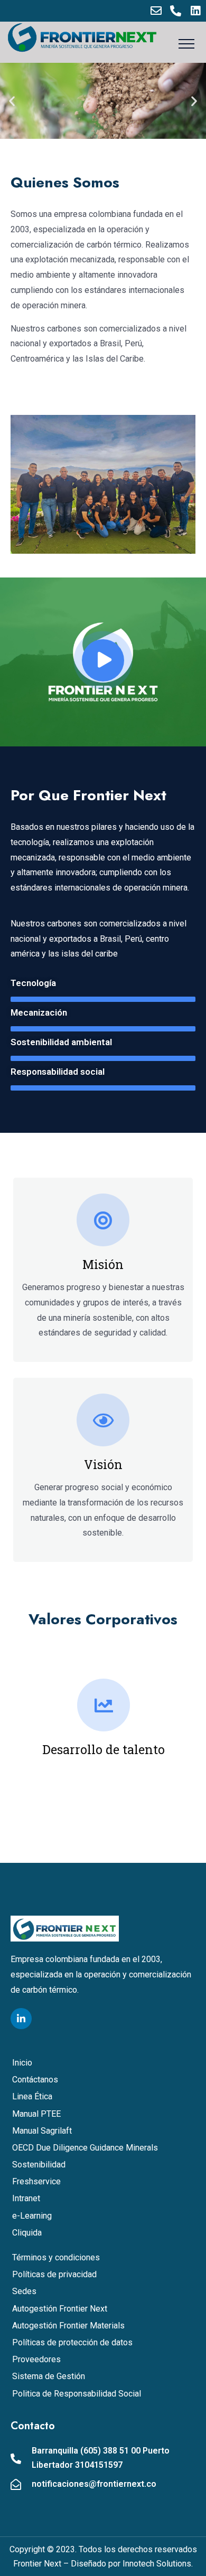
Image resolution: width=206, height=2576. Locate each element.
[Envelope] (156, 11)
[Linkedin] (195, 11)
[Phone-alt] (176, 11)
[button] (12, 101)
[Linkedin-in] (21, 2019)
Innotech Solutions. (158, 2564)
